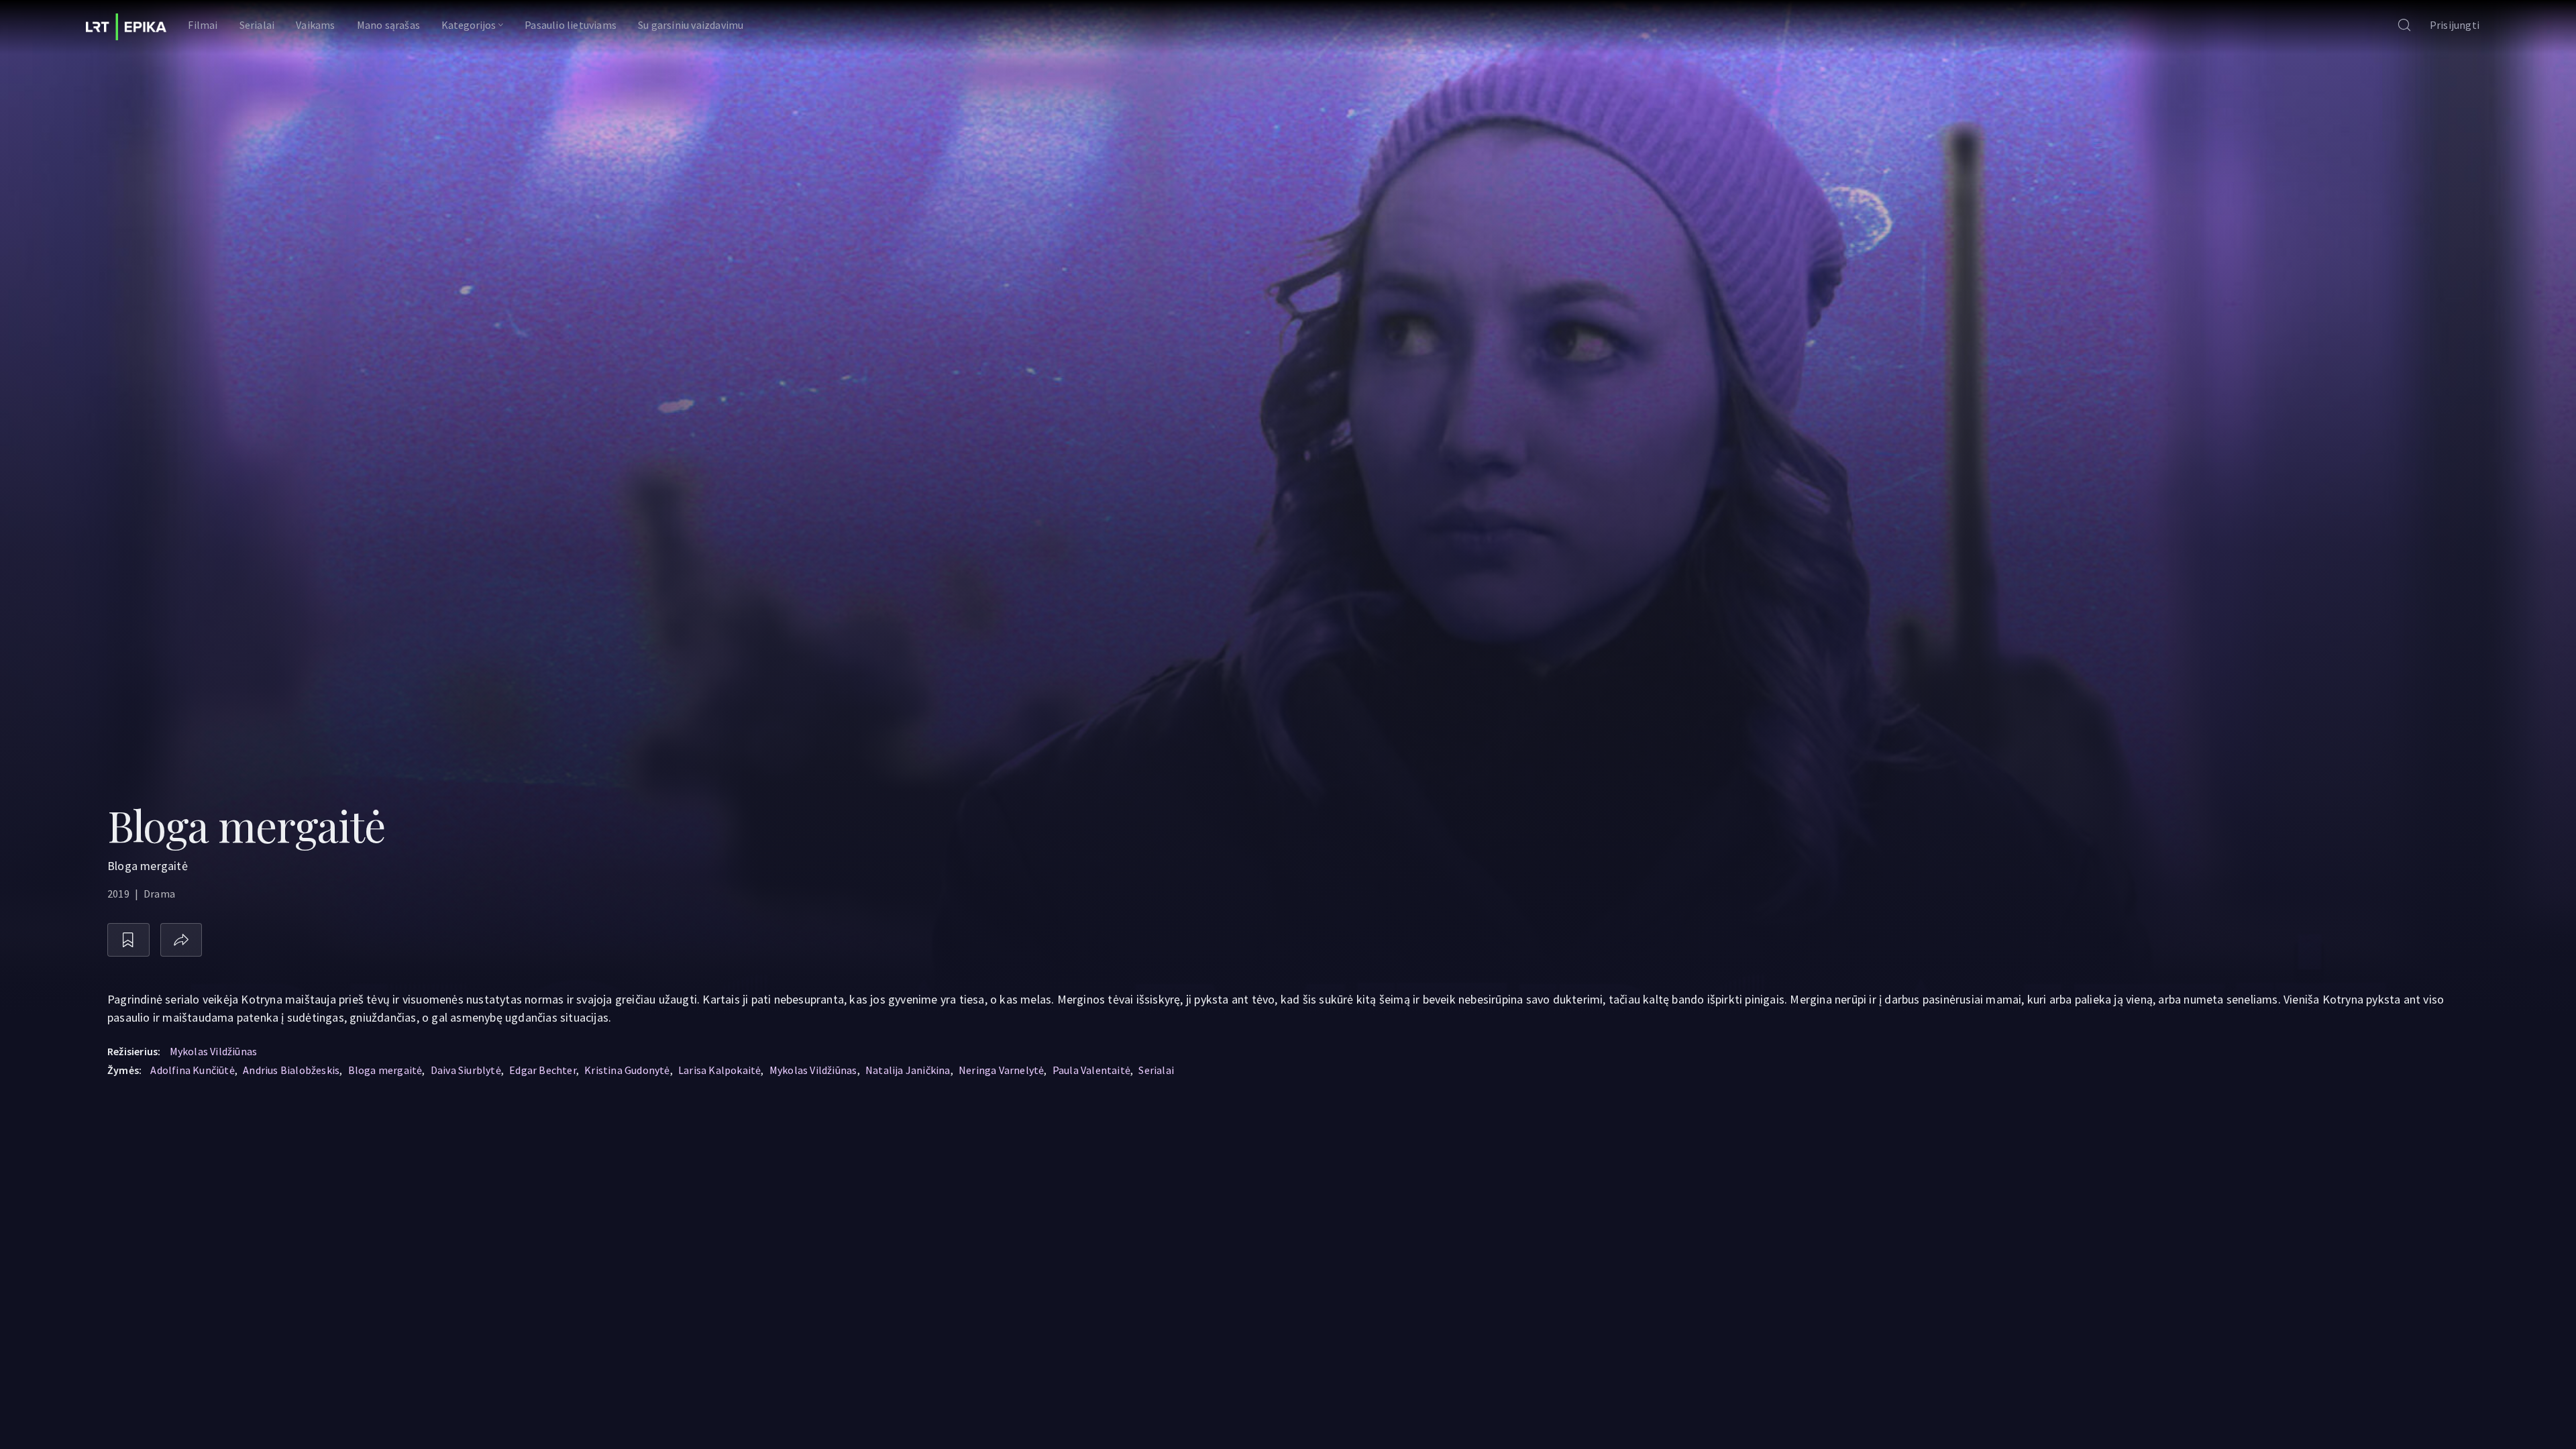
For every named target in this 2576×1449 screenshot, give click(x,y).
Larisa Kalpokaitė (719, 1070)
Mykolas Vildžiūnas (214, 1051)
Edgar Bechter (543, 1070)
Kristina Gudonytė (627, 1070)
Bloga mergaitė (385, 1070)
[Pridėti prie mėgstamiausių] (128, 940)
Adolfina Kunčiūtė (192, 1070)
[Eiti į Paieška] (2404, 26)
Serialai (1156, 1070)
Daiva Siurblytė (466, 1070)
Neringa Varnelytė (1001, 1070)
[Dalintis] (181, 940)
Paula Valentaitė (1091, 1070)
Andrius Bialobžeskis (291, 1070)
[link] (126, 27)
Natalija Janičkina (908, 1070)
